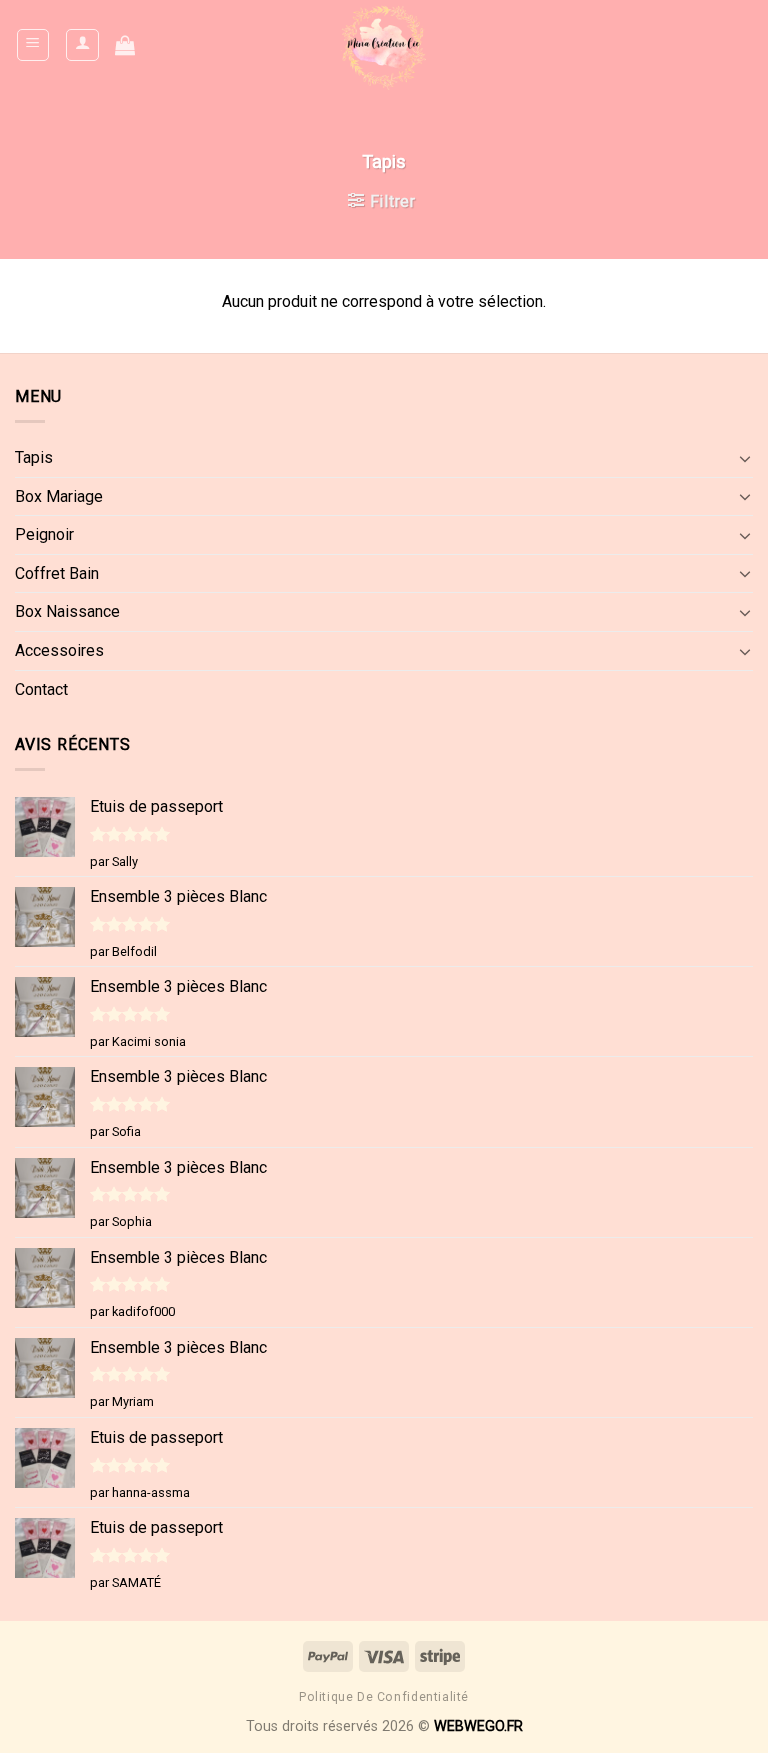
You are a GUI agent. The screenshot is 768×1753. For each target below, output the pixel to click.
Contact (41, 689)
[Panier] (125, 45)
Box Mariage (59, 496)
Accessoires (59, 650)
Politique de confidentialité (384, 1697)
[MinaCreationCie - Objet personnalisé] (384, 45)
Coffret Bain (57, 573)
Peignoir (44, 534)
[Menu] (33, 45)
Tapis (34, 457)
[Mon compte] (82, 45)
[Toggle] (745, 458)
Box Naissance (67, 611)
